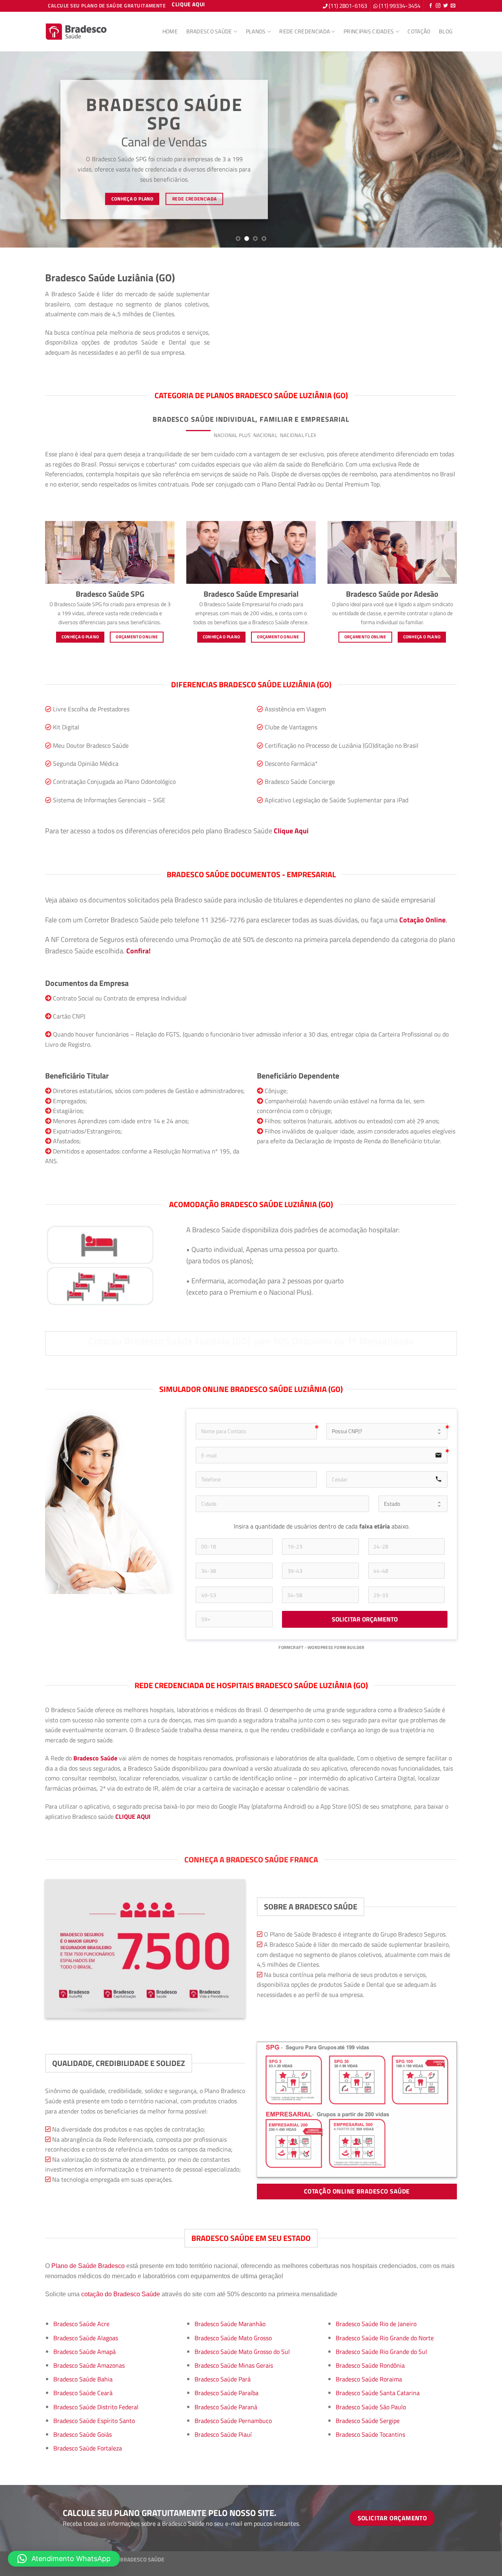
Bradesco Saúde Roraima (369, 2379)
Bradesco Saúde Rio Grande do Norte (385, 2338)
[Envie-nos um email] (453, 6)
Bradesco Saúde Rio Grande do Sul (381, 2352)
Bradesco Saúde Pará (223, 2379)
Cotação (419, 31)
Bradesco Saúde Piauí (223, 2434)
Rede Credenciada (305, 31)
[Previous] (20, 149)
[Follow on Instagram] (438, 6)
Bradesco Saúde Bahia (83, 2379)
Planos (256, 31)
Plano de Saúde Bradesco (88, 2266)
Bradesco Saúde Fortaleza (88, 2448)
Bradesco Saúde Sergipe (368, 2421)
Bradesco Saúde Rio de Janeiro (376, 2324)
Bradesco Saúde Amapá (85, 2352)
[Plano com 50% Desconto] (76, 32)
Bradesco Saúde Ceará (83, 2393)
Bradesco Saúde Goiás (83, 2434)
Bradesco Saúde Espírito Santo (94, 2421)
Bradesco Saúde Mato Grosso (233, 2338)
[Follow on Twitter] (446, 6)
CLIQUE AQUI (133, 1816)
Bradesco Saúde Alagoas (86, 2338)
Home (170, 31)
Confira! (138, 951)
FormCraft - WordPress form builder (322, 1648)
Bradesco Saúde (209, 31)
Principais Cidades (369, 31)
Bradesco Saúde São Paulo (371, 2407)
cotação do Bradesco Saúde (121, 2294)
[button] (64, 2559)
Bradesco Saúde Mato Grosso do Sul (242, 2352)
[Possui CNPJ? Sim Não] (387, 1431)
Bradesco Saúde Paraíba (226, 2393)
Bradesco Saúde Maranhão (230, 2324)
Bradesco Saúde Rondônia (370, 2365)
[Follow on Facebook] (431, 6)
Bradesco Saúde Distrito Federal (96, 2407)
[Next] (482, 149)
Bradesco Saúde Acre (81, 2324)
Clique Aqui (291, 831)
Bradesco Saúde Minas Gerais (234, 2365)
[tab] (198, 435)
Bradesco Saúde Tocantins (370, 2434)
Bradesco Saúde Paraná (226, 2407)
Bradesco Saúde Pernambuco (233, 2421)
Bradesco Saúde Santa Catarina (378, 2393)
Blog (446, 31)
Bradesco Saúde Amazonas (89, 2365)
